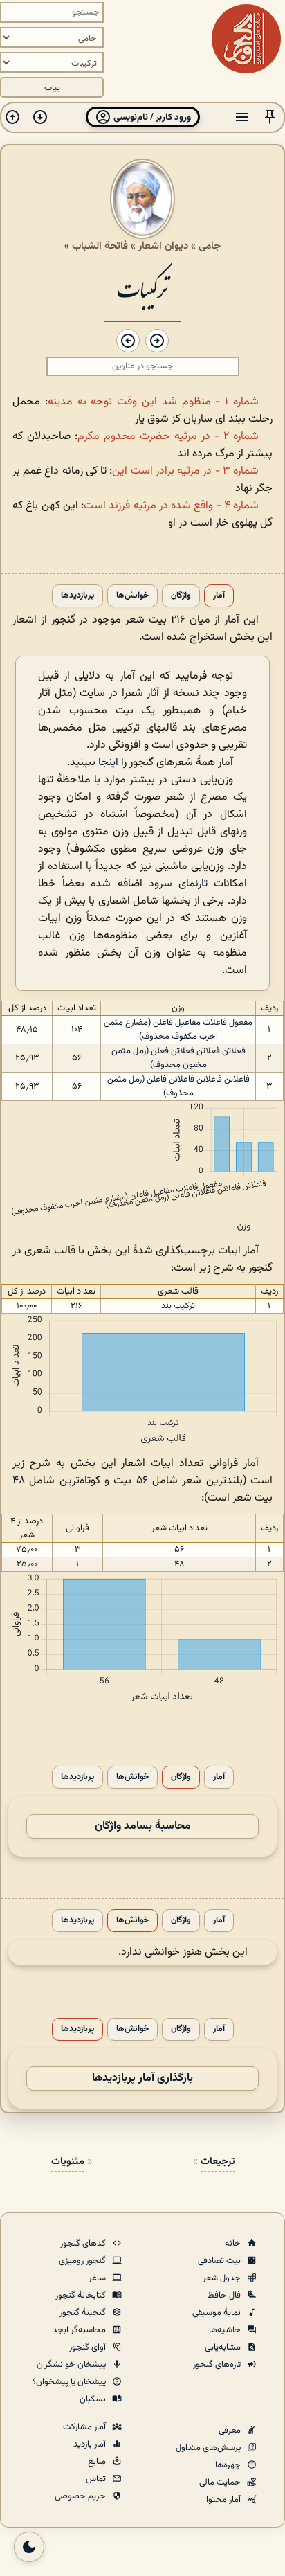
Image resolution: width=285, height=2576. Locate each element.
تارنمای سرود (178, 884)
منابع (98, 2462)
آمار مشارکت (85, 2427)
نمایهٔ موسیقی (218, 2313)
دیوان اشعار (163, 246)
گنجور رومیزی (83, 2261)
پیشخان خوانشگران (72, 2365)
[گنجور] (246, 39)
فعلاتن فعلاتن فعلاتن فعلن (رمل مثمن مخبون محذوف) (178, 1058)
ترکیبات (142, 288)
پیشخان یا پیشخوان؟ (70, 2382)
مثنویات (68, 2162)
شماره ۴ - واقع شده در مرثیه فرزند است (171, 506)
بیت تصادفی (220, 2261)
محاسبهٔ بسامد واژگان (143, 1826)
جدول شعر (223, 2278)
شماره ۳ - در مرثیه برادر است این (185, 471)
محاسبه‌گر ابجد (80, 2330)
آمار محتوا (224, 2500)
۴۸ (19, 1481)
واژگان (181, 596)
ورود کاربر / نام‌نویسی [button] (151, 117)
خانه (234, 2244)
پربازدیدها (77, 596)
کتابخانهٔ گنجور (82, 2296)
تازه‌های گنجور (218, 2365)
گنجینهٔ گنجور (84, 2313)
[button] (270, 117)
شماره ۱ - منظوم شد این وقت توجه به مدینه (153, 402)
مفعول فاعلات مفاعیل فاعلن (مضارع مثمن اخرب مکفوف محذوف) (178, 1030)
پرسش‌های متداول (209, 2448)
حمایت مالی (221, 2483)
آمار (219, 596)
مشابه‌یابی (224, 2347)
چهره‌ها (229, 2465)
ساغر (98, 2278)
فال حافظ (225, 2296)
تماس (97, 2479)
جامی (210, 246)
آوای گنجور (89, 2347)
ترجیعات (218, 2162)
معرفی (231, 2431)
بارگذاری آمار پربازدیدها (142, 2078)
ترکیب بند (178, 1306)
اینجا (108, 763)
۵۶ (142, 1481)
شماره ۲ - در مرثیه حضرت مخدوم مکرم (168, 437)
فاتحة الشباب (100, 246)
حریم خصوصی (81, 2496)
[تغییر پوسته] (29, 2547)
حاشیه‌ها (226, 2330)
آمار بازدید (91, 2444)
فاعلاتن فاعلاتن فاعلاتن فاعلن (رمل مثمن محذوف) (178, 1086)
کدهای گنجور (84, 2244)
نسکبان (94, 2399)
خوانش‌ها (132, 596)
